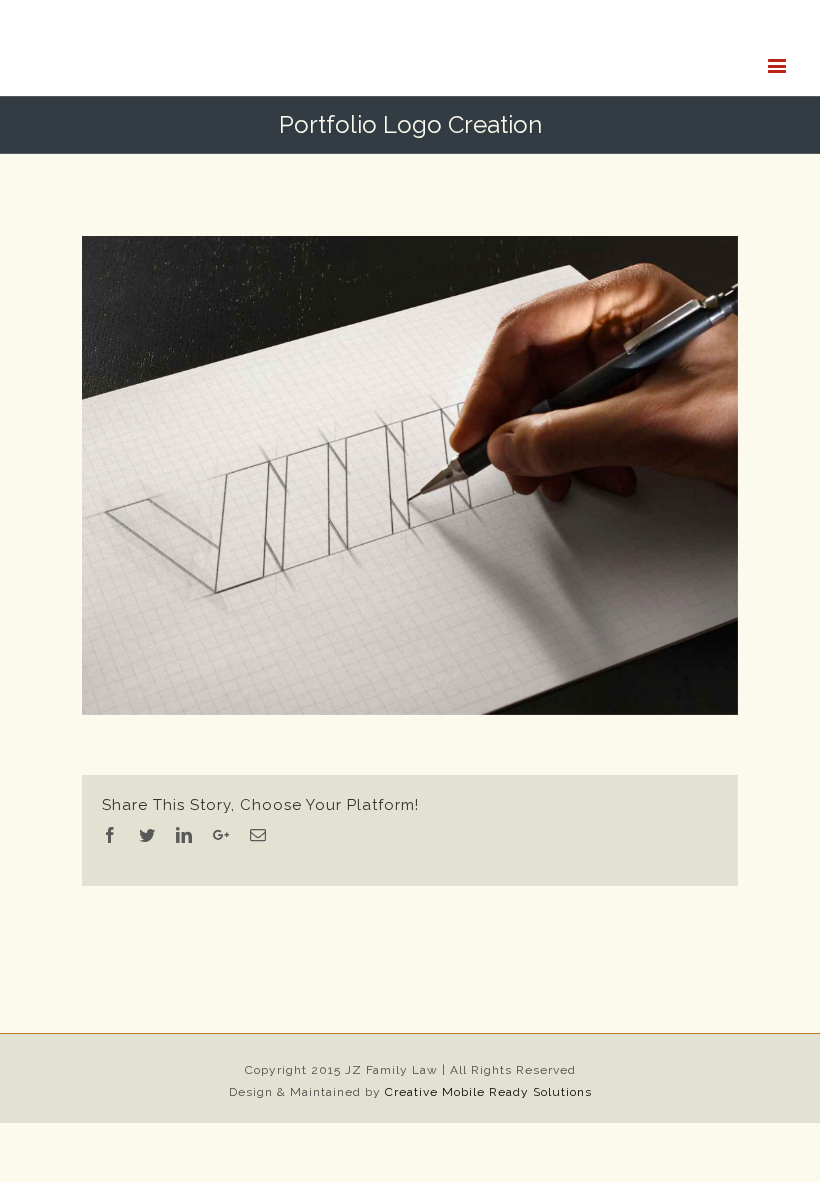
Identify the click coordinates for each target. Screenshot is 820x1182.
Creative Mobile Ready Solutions (488, 1151)
